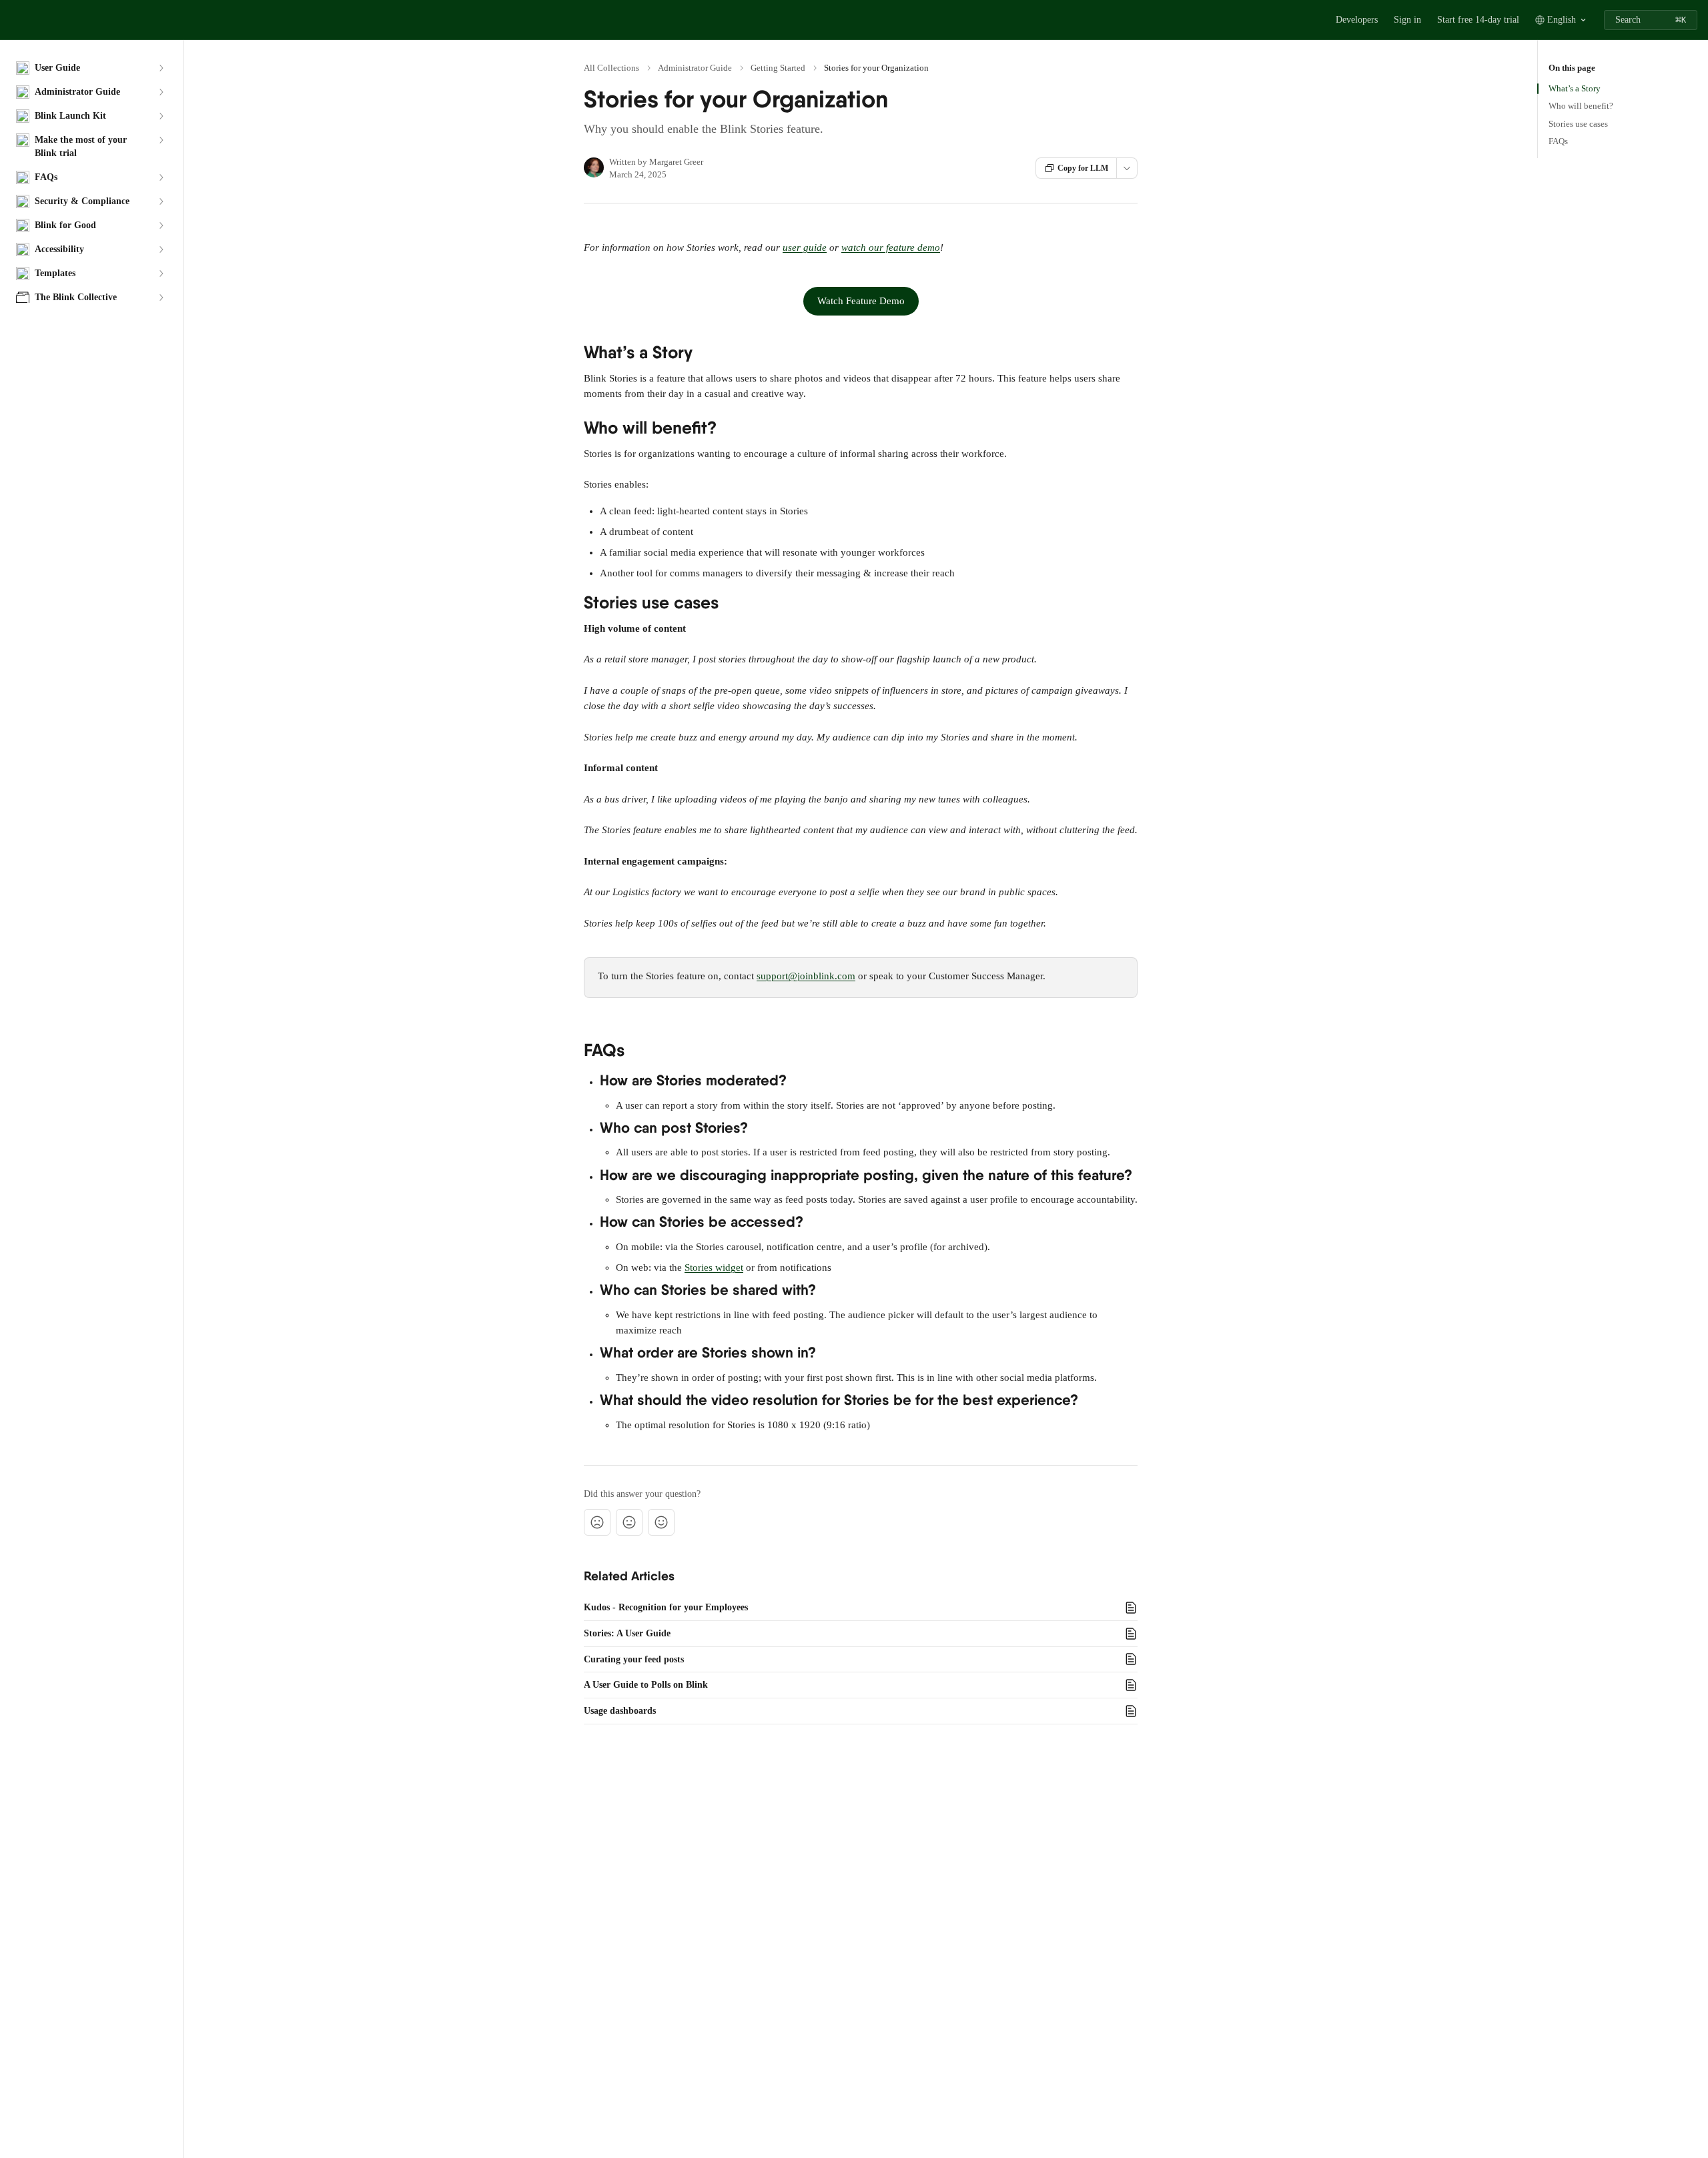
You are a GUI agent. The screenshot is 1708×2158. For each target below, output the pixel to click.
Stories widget (714, 1267)
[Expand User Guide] (161, 68)
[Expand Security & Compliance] (161, 201)
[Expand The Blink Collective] (161, 298)
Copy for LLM (1083, 168)
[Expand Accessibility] (161, 249)
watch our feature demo (891, 247)
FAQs (1558, 141)
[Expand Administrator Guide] (161, 92)
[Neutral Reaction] (629, 1522)
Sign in (1407, 20)
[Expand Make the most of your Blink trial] (161, 140)
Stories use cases (1578, 124)
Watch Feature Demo (861, 301)
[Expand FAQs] (161, 177)
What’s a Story (1575, 88)
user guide (805, 247)
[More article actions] (1127, 168)
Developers (1357, 20)
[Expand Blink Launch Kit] (161, 116)
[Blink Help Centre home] (13, 20)
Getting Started (778, 68)
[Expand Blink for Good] (161, 225)
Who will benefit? (1581, 106)
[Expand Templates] (161, 274)
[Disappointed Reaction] (597, 1522)
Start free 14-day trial (1478, 20)
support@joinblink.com (806, 976)
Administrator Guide (695, 68)
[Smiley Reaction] (661, 1522)
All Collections (611, 68)
